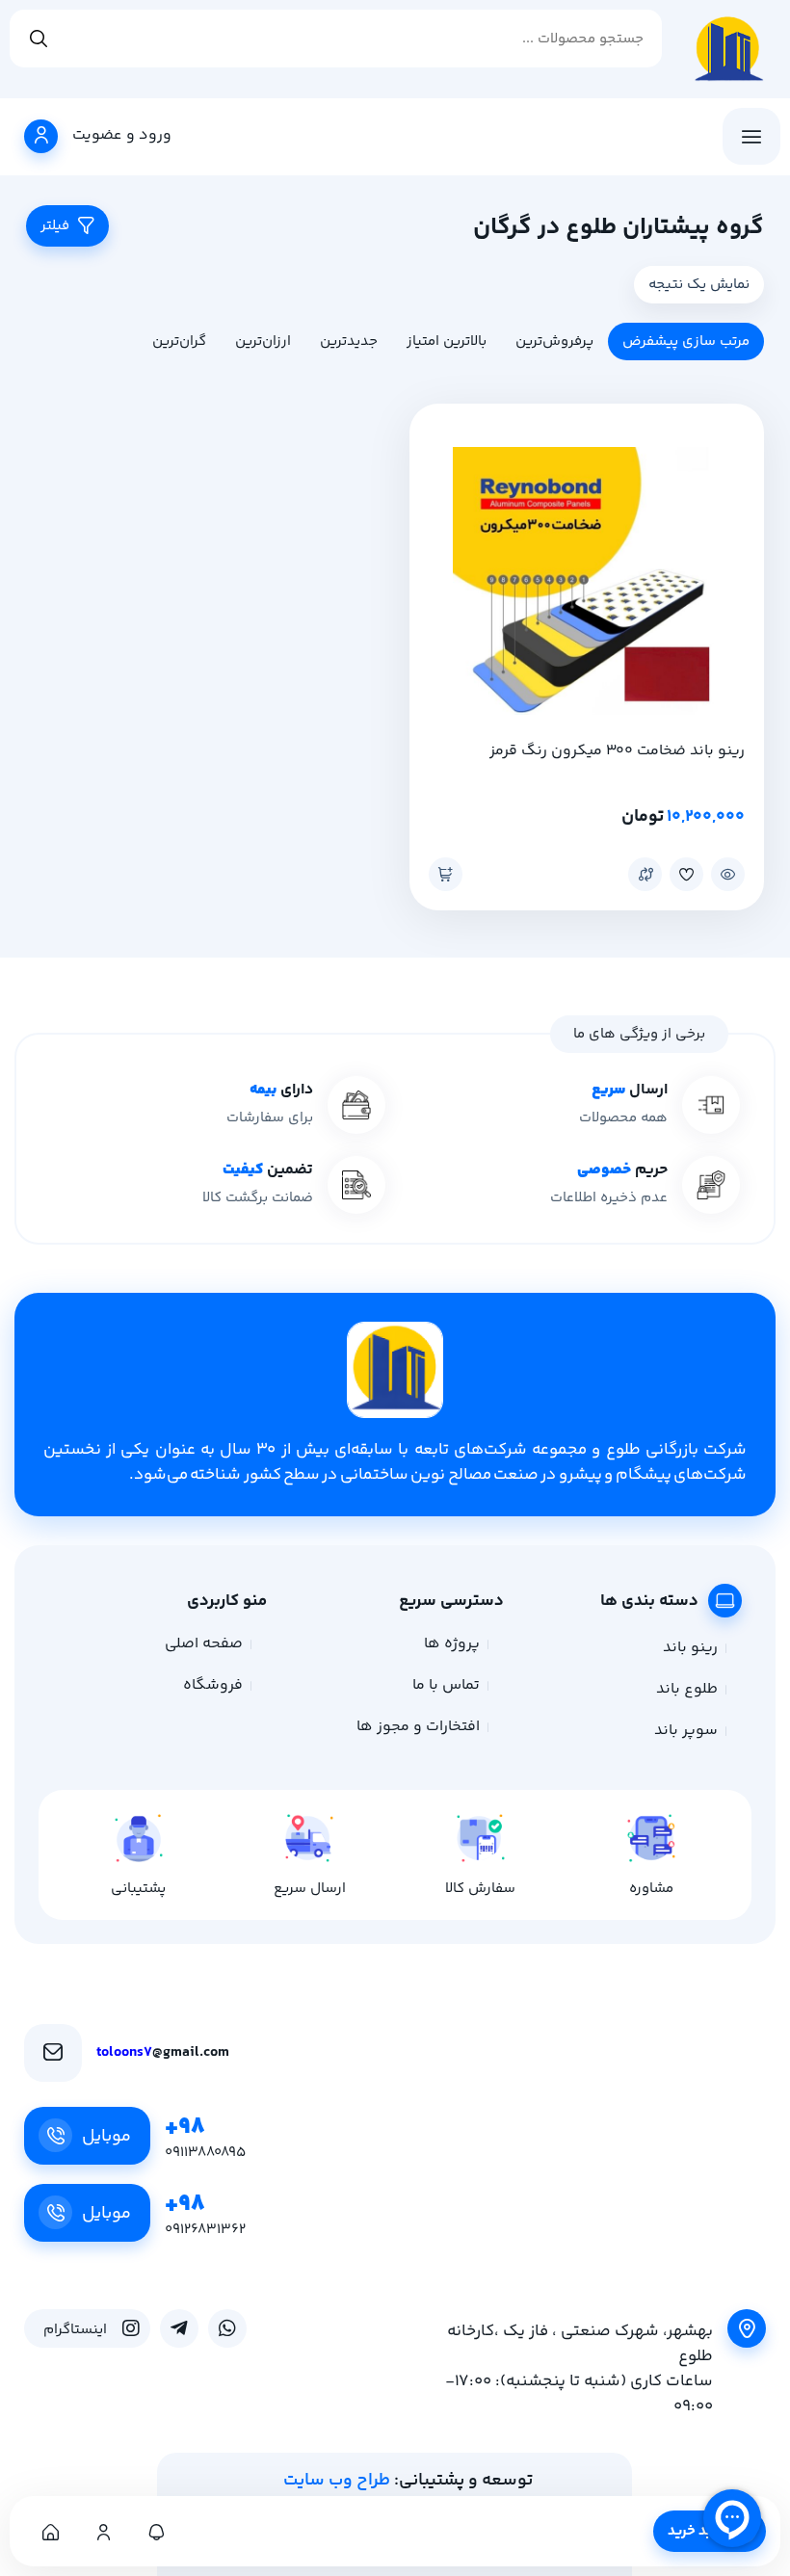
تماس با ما (446, 1685)
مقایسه (645, 874)
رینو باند (690, 1648)
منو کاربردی (227, 1601)
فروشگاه (213, 1685)
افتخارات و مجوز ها (418, 1727)
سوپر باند (686, 1731)
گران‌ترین (179, 342)
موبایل (106, 2137)
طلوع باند (687, 1689)
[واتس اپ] (227, 2328)
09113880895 (205, 2153)
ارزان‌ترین (263, 342)
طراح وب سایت (337, 2481)
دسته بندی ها (649, 1601)
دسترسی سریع (451, 1601)
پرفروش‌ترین (554, 342)
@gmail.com (163, 2052)
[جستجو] (39, 39)
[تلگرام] (179, 2328)
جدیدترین (349, 342)
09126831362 (205, 2230)
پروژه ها (452, 1644)
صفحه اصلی (204, 1644)
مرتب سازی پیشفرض (686, 342)
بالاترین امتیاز (447, 342)
